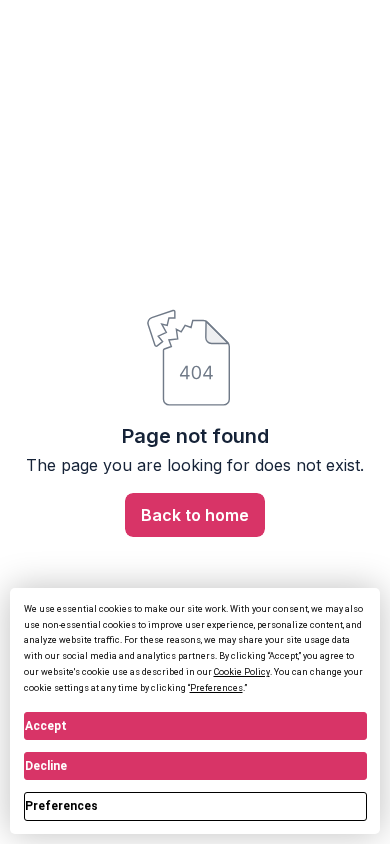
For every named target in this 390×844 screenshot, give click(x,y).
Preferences (61, 806)
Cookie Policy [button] (242, 672)
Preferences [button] (216, 688)
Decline (46, 766)
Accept (46, 726)
